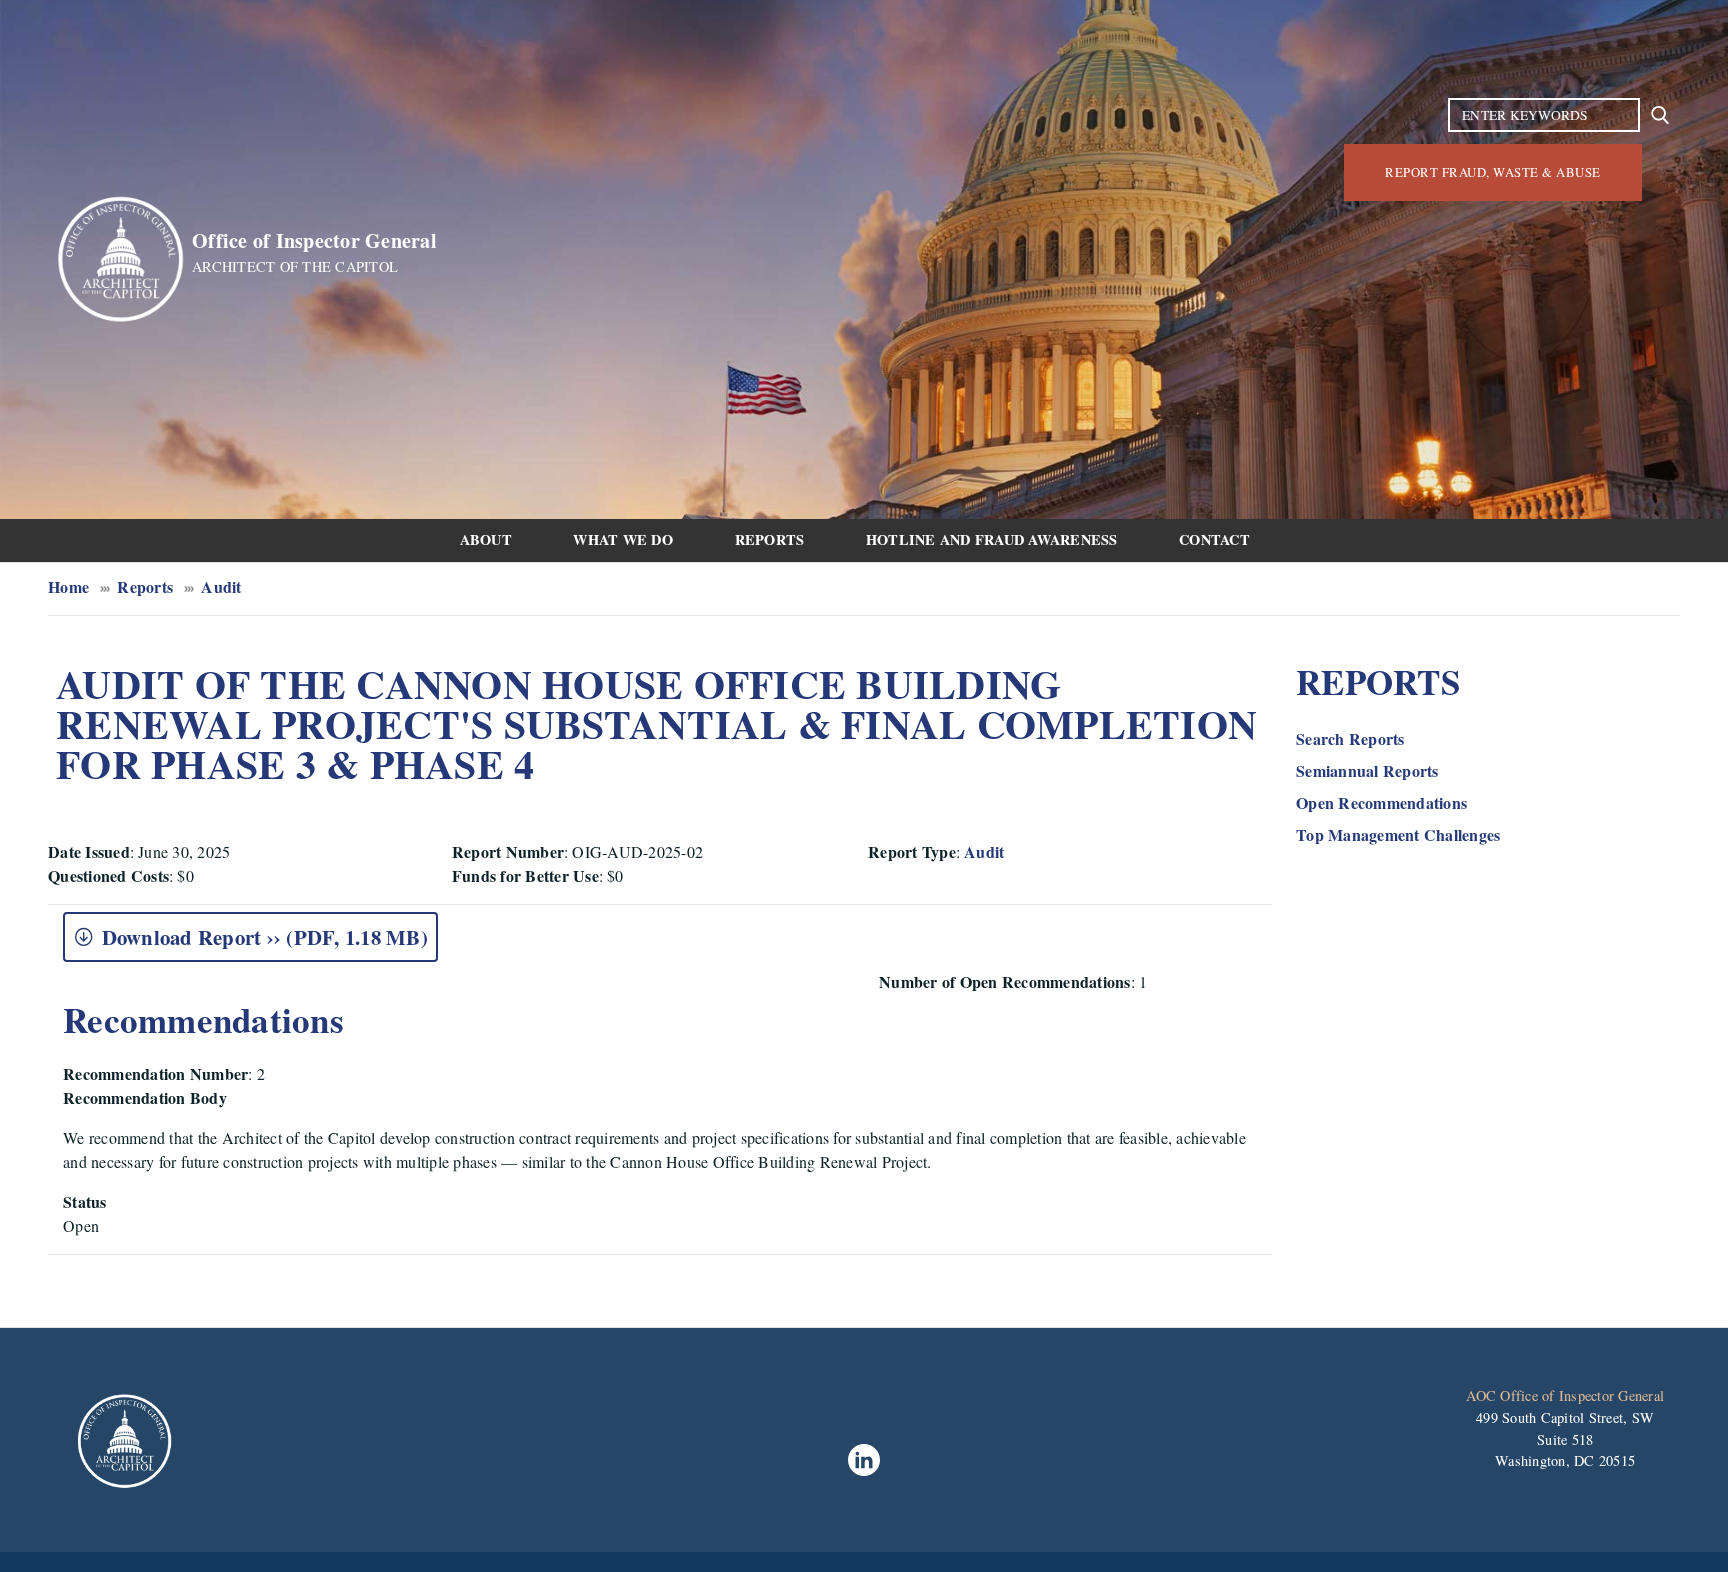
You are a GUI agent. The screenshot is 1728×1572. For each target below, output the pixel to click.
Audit (221, 586)
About (486, 539)
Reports (770, 539)
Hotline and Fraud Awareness (992, 539)
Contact (1214, 539)
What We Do (623, 539)
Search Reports (1350, 738)
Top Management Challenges (1398, 834)
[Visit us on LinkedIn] (864, 1460)
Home (68, 586)
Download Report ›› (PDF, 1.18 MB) (265, 937)
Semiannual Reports (1367, 770)
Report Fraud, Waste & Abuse (1493, 172)
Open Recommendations (1381, 802)
